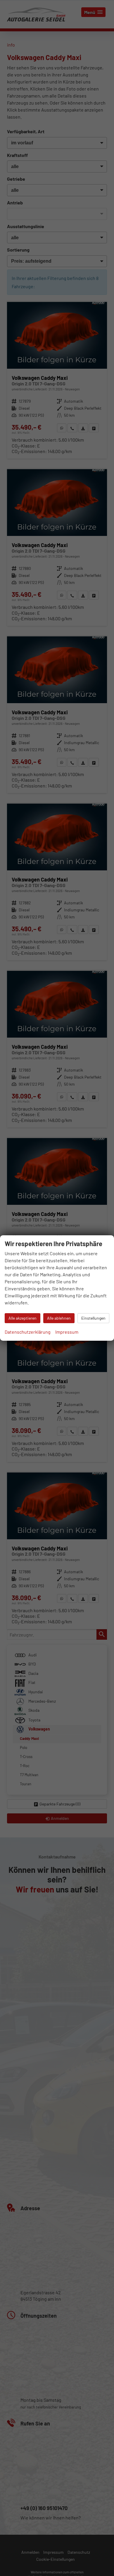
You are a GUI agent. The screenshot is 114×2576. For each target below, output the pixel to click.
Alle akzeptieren (23, 1318)
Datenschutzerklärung (28, 1332)
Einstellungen (93, 1318)
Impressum (67, 1332)
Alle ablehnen (59, 1318)
